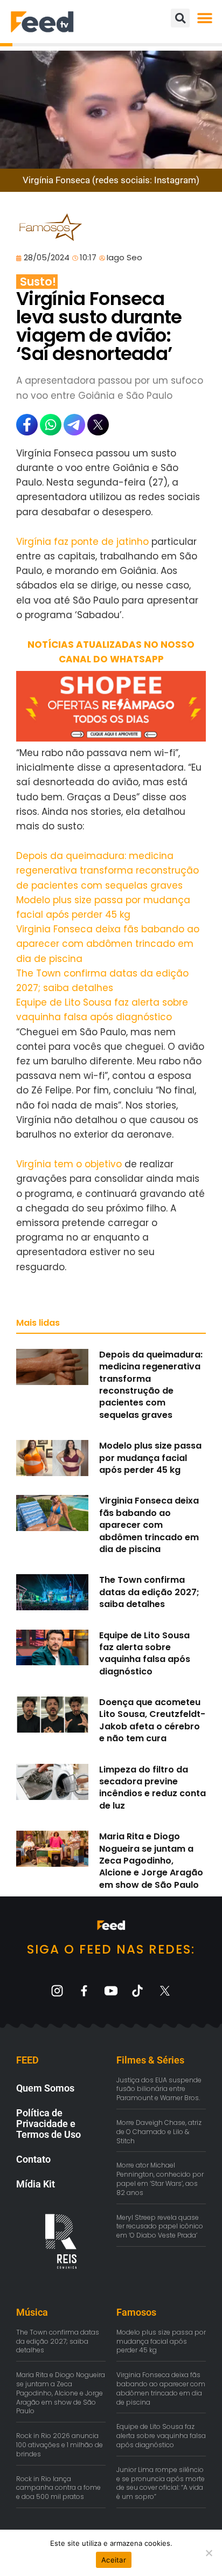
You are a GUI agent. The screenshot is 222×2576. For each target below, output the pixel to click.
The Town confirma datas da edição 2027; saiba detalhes (149, 1592)
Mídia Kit (36, 2184)
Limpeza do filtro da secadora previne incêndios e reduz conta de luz (152, 1788)
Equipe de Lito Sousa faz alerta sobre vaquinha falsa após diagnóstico (145, 1653)
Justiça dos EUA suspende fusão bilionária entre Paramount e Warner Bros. (159, 2089)
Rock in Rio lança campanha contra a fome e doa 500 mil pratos (58, 2488)
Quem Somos (45, 2088)
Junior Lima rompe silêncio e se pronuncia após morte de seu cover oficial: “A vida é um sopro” (161, 2483)
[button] (204, 18)
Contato (33, 2159)
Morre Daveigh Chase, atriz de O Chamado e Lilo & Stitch (159, 2132)
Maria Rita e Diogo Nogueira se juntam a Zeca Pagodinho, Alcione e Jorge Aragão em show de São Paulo (151, 1861)
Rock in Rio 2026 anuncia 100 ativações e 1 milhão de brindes (60, 2445)
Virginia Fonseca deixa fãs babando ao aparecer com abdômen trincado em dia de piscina (108, 944)
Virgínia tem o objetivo (69, 1164)
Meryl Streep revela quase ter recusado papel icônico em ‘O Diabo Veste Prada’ (160, 2227)
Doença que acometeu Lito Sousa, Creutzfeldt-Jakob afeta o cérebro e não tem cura (152, 1720)
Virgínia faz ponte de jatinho (82, 542)
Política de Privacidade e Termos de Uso (48, 2124)
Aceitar (114, 2560)
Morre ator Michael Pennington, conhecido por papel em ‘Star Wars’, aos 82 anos (160, 2179)
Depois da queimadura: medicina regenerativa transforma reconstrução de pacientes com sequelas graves (107, 870)
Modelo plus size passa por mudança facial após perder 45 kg (150, 1458)
